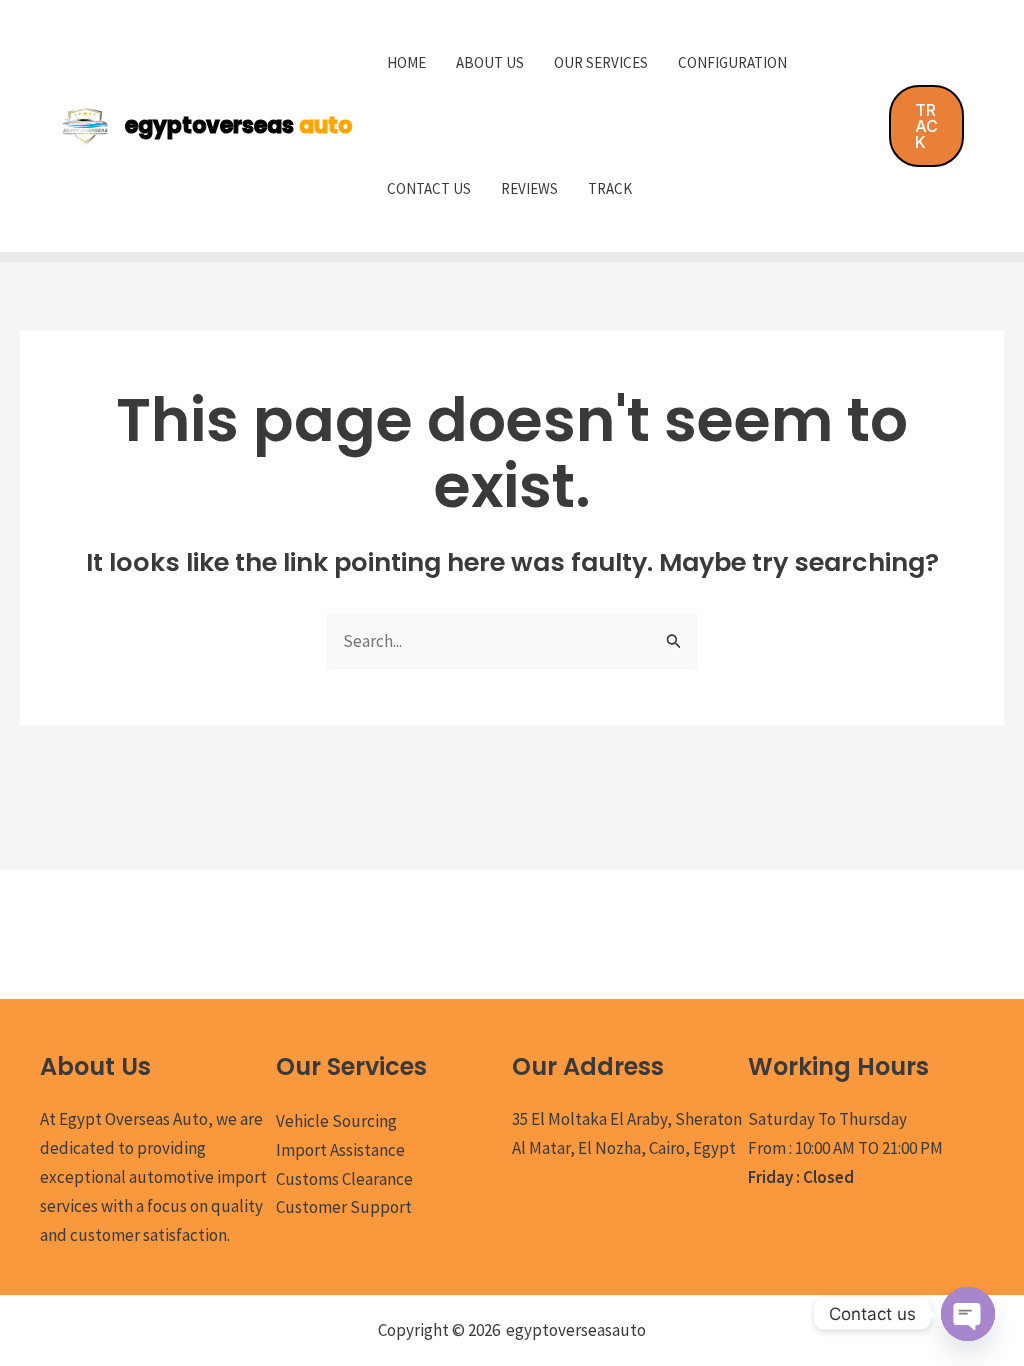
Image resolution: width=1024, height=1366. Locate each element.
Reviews (529, 188)
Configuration (732, 62)
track (610, 188)
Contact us (429, 188)
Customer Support (344, 1207)
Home (406, 62)
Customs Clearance (344, 1179)
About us (490, 62)
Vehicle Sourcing (336, 1121)
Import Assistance (340, 1150)
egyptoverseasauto (576, 1330)
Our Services (601, 62)
